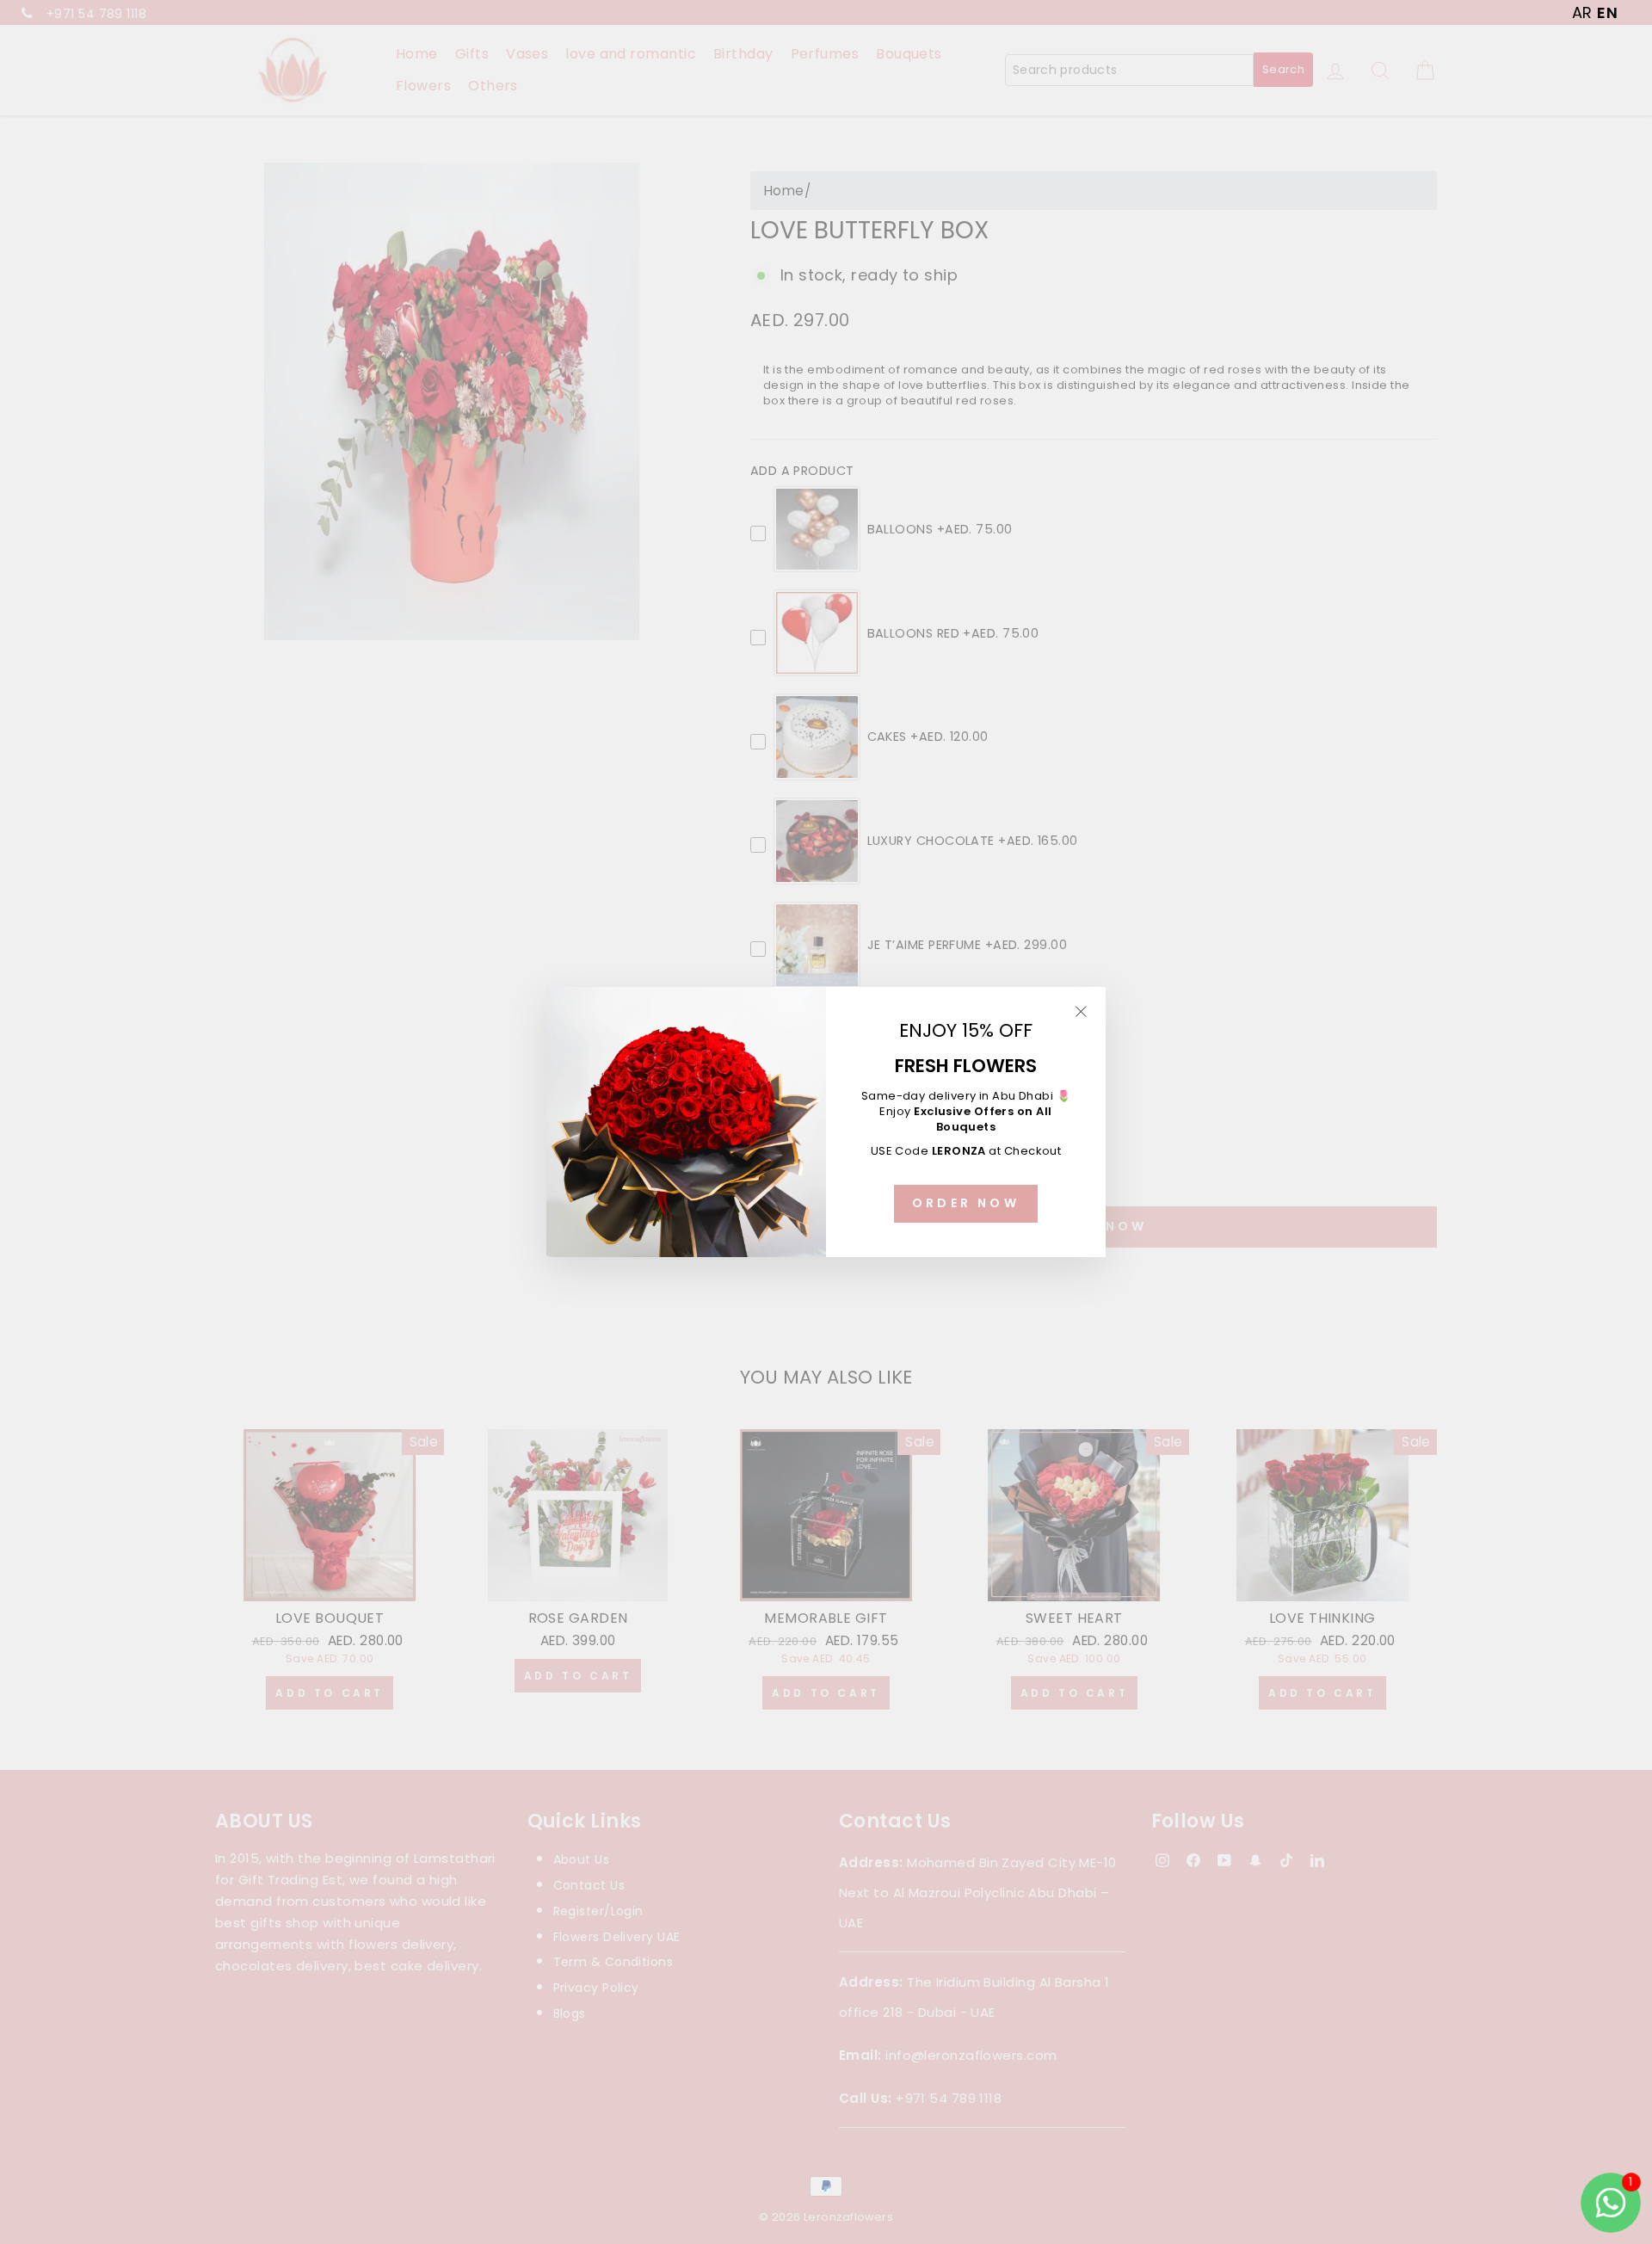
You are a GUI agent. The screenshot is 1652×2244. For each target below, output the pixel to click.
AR (1582, 12)
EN (1607, 12)
